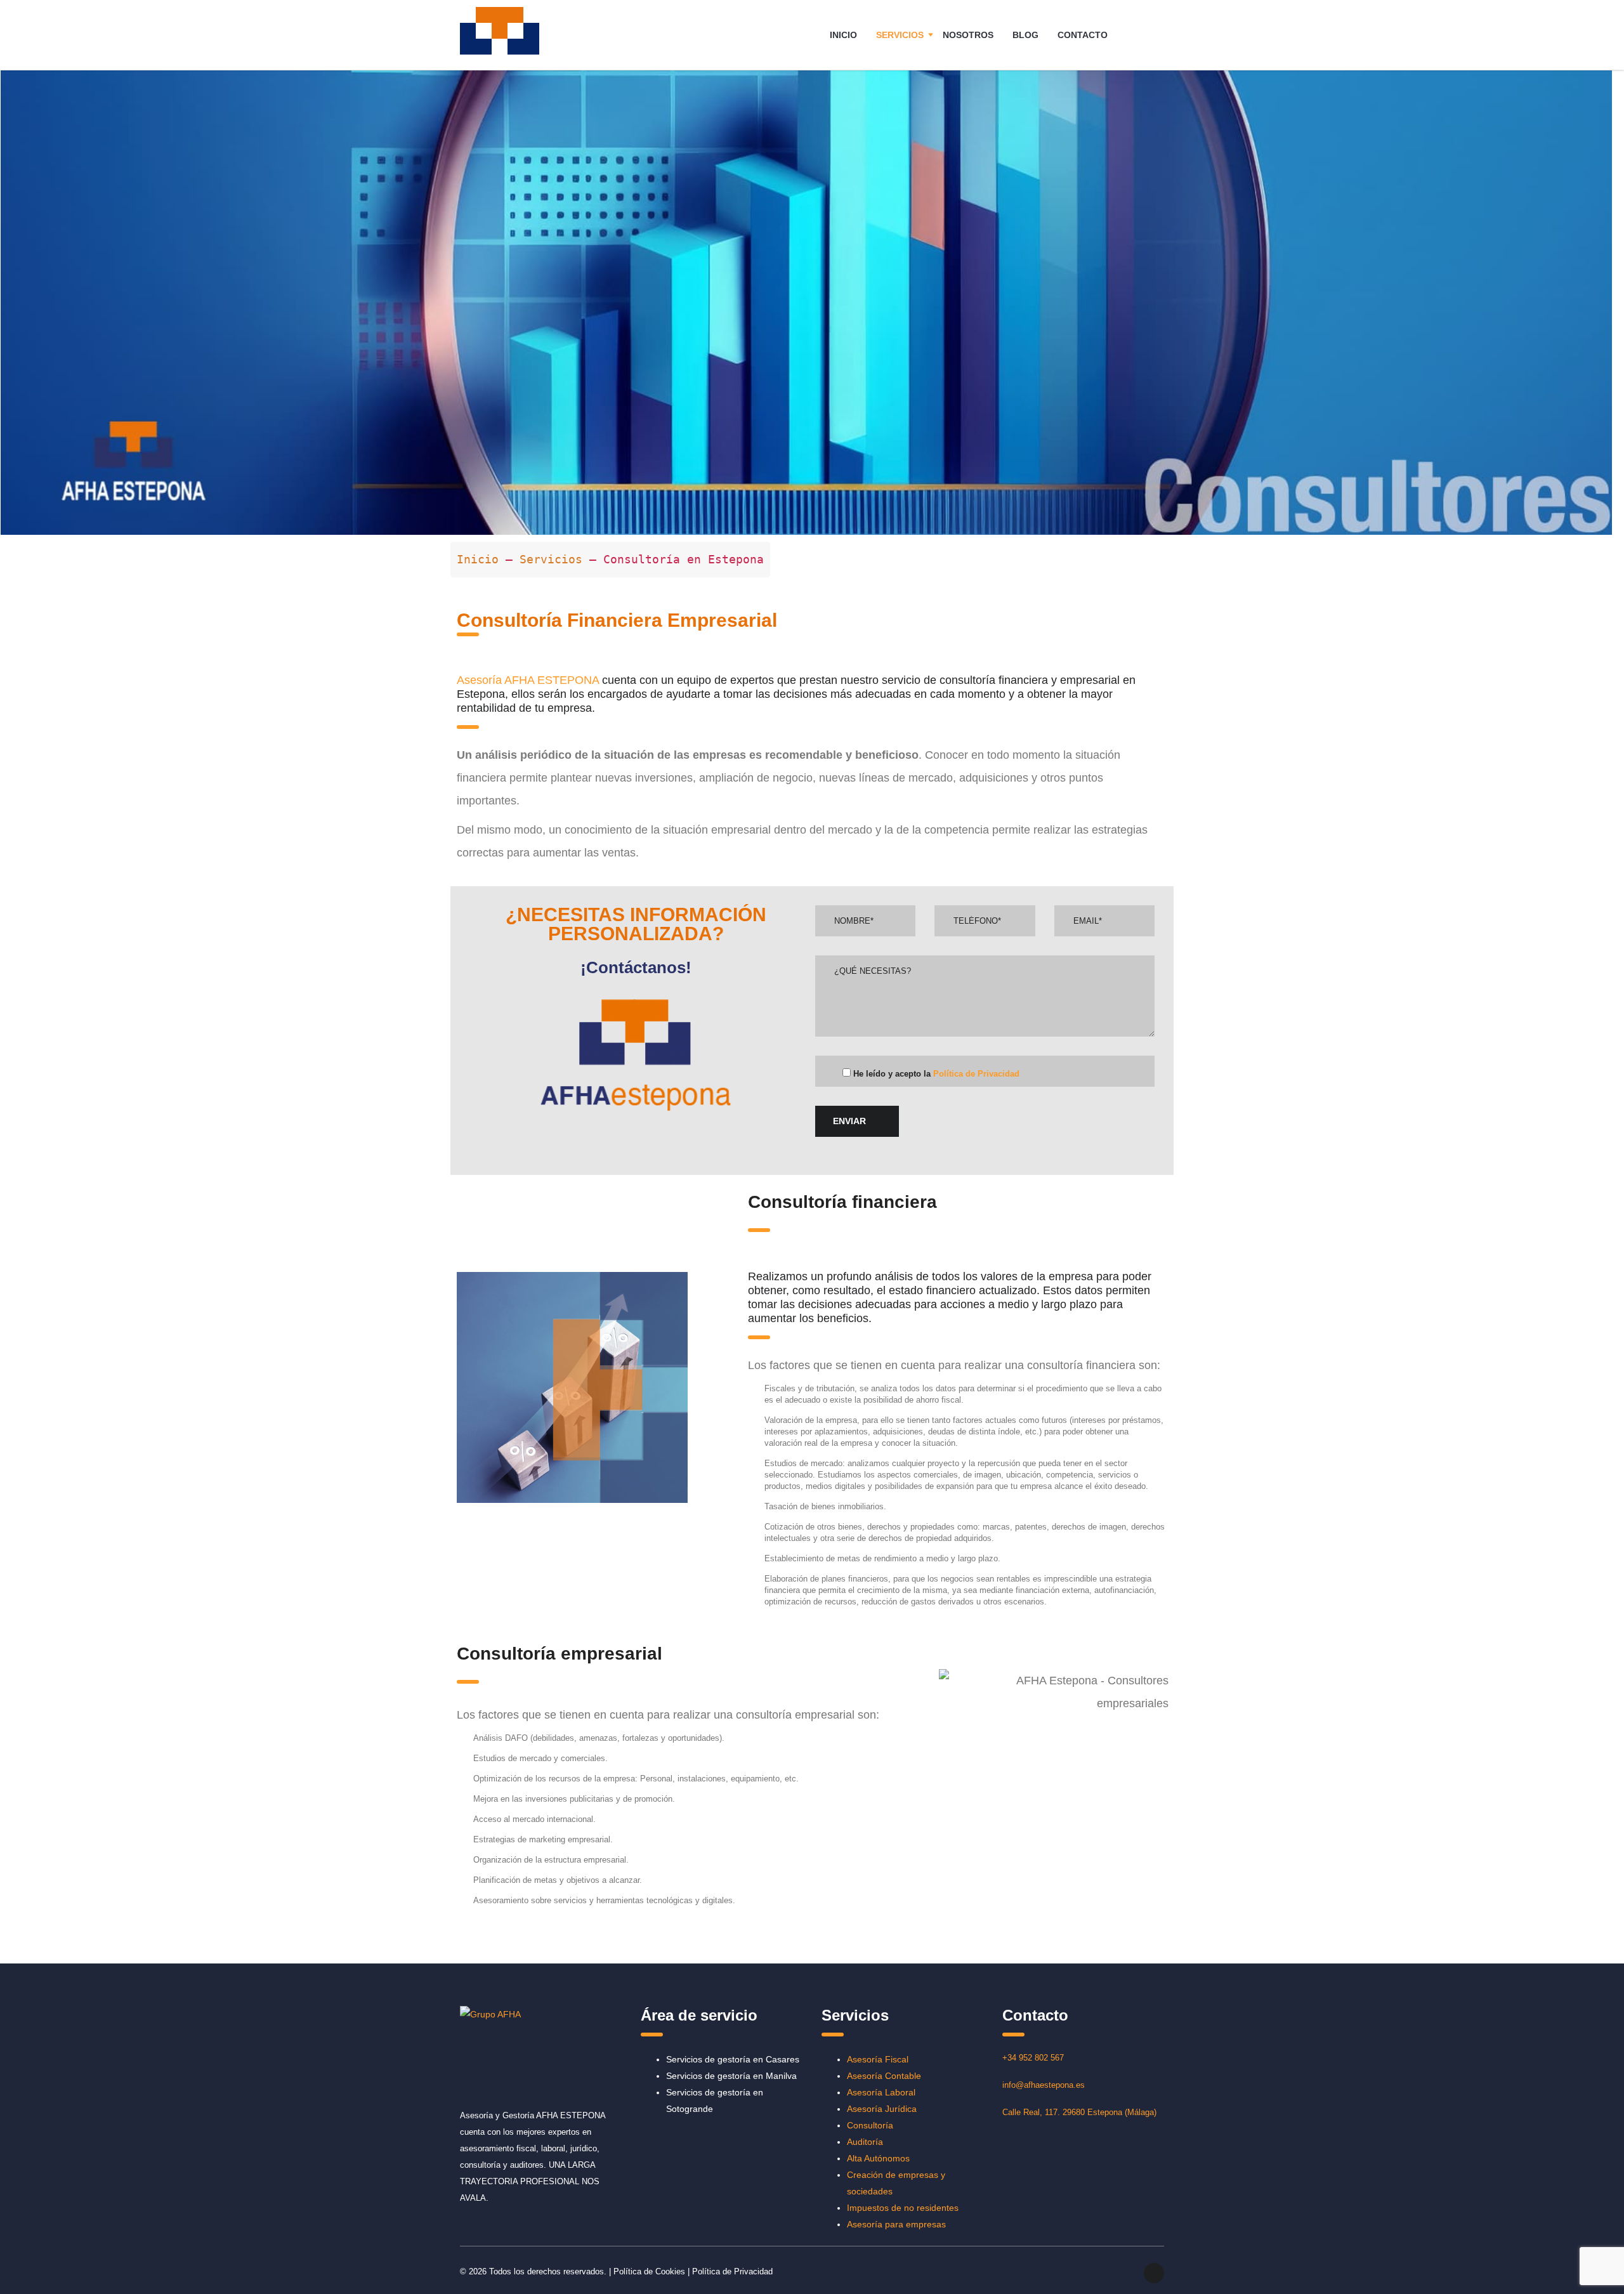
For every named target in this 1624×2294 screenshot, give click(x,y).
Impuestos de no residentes (903, 2208)
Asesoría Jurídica (882, 2109)
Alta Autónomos (878, 2158)
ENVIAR (849, 1121)
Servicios (900, 35)
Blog (1025, 35)
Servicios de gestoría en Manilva (731, 2076)
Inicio (481, 559)
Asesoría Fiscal (878, 2059)
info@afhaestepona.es (1044, 2085)
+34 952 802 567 (1033, 2058)
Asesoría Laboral (881, 2092)
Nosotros (968, 35)
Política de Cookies (649, 2271)
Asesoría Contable (884, 2076)
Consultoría (870, 2125)
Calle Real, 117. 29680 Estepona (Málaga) (1079, 2112)
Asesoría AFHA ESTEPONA (528, 680)
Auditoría (865, 2142)
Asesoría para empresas (896, 2224)
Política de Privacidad (976, 1074)
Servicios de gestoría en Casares (733, 2059)
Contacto (1083, 35)
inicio (843, 35)
